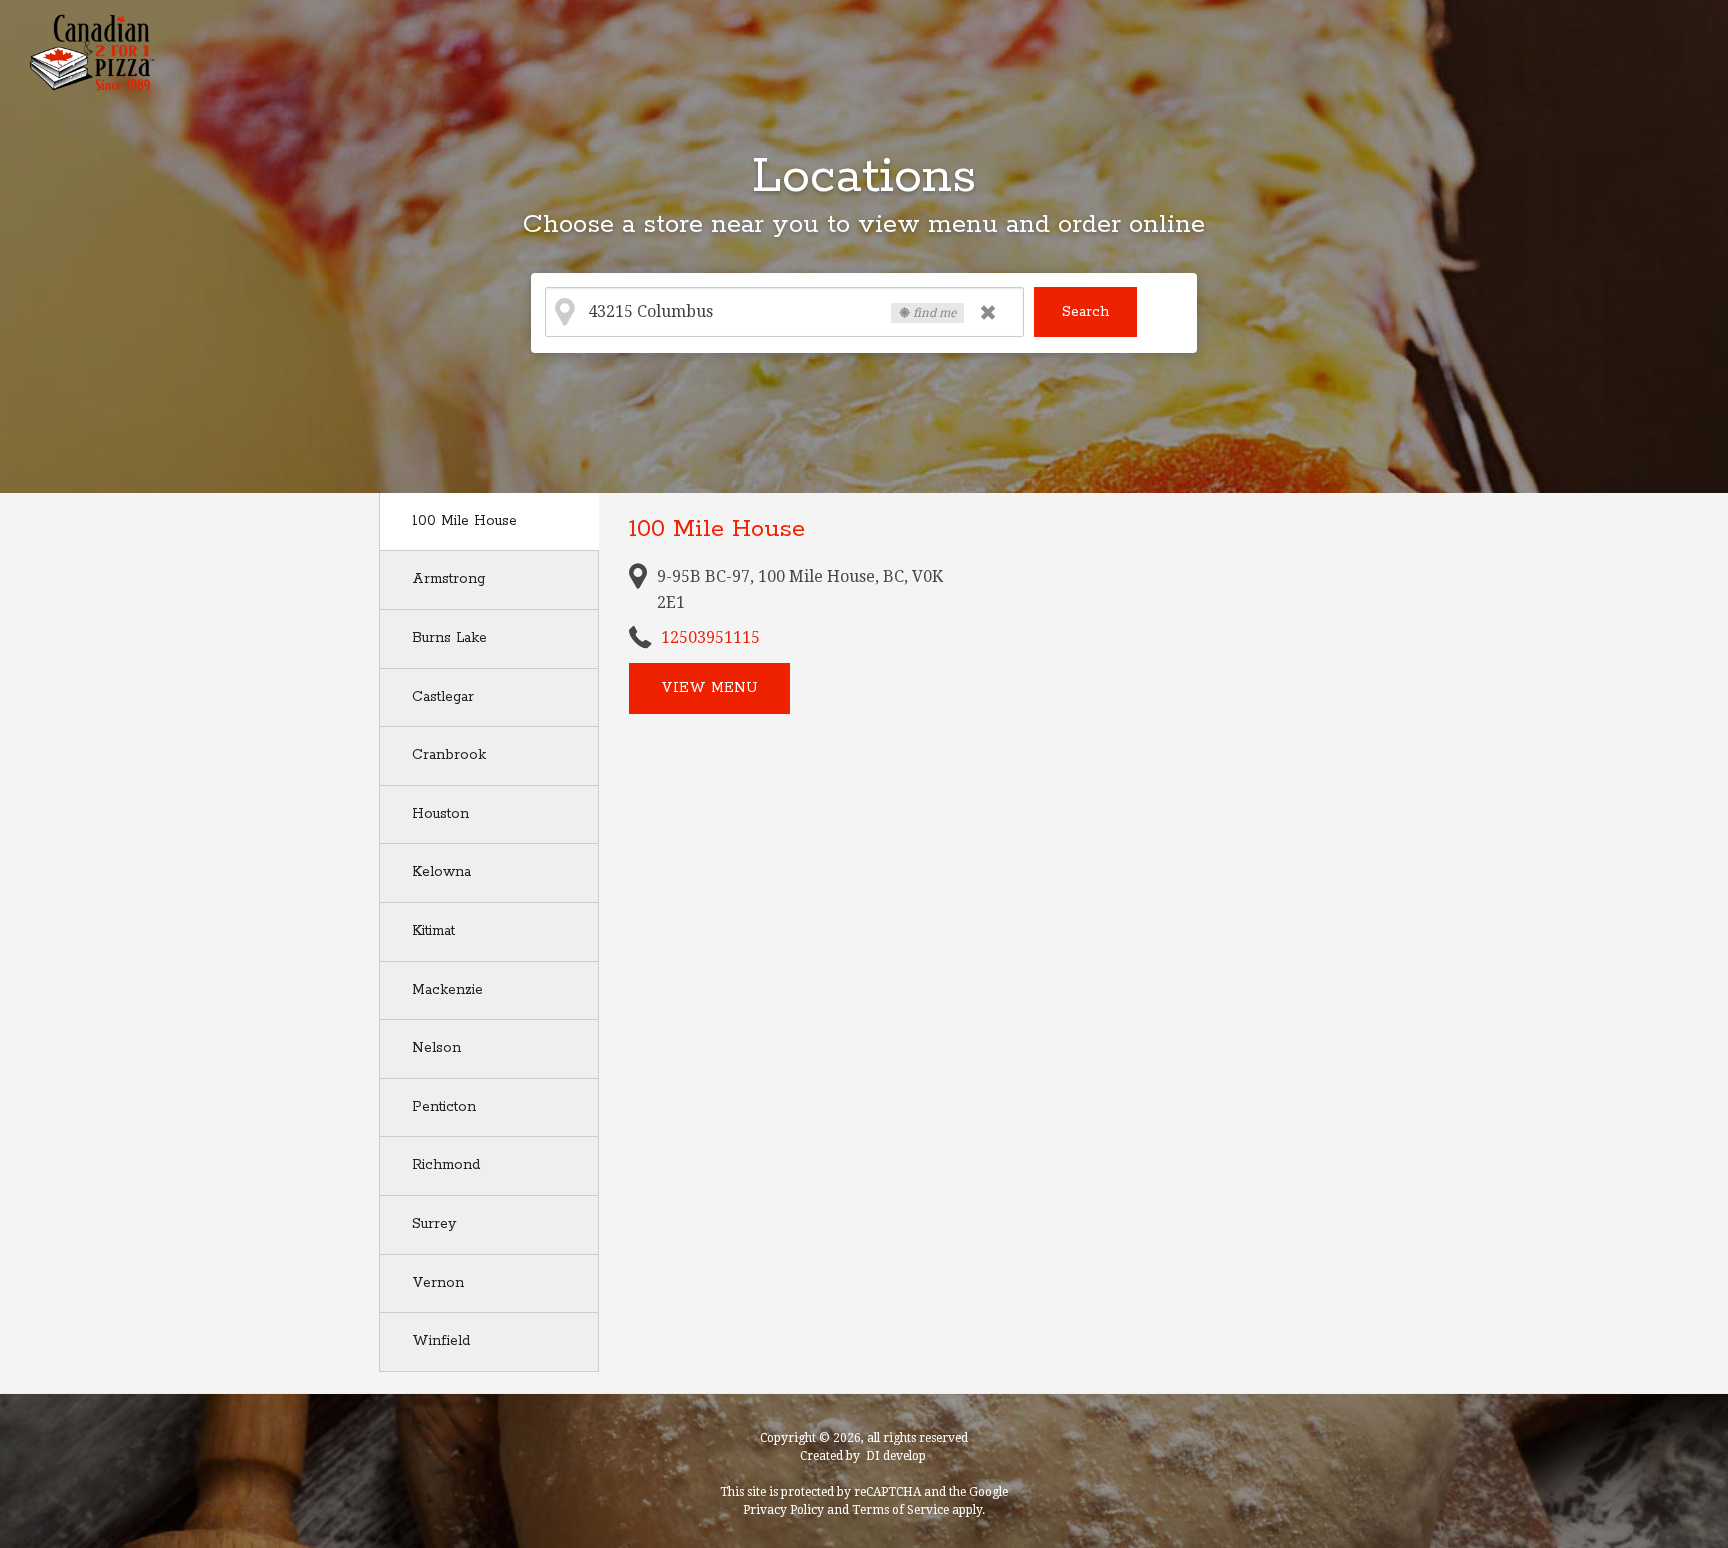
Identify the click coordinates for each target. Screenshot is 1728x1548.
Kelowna (441, 872)
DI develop (896, 1456)
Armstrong (448, 579)
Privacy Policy (783, 1510)
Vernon (438, 1283)
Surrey (434, 1224)
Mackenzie (447, 990)
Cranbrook (449, 755)
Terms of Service (900, 1510)
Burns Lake (449, 638)
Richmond (446, 1165)
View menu (709, 688)
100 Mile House (464, 521)
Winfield (441, 1341)
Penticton (444, 1107)
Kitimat (433, 931)
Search (1085, 312)
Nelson (436, 1048)
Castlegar (443, 697)
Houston (440, 814)
